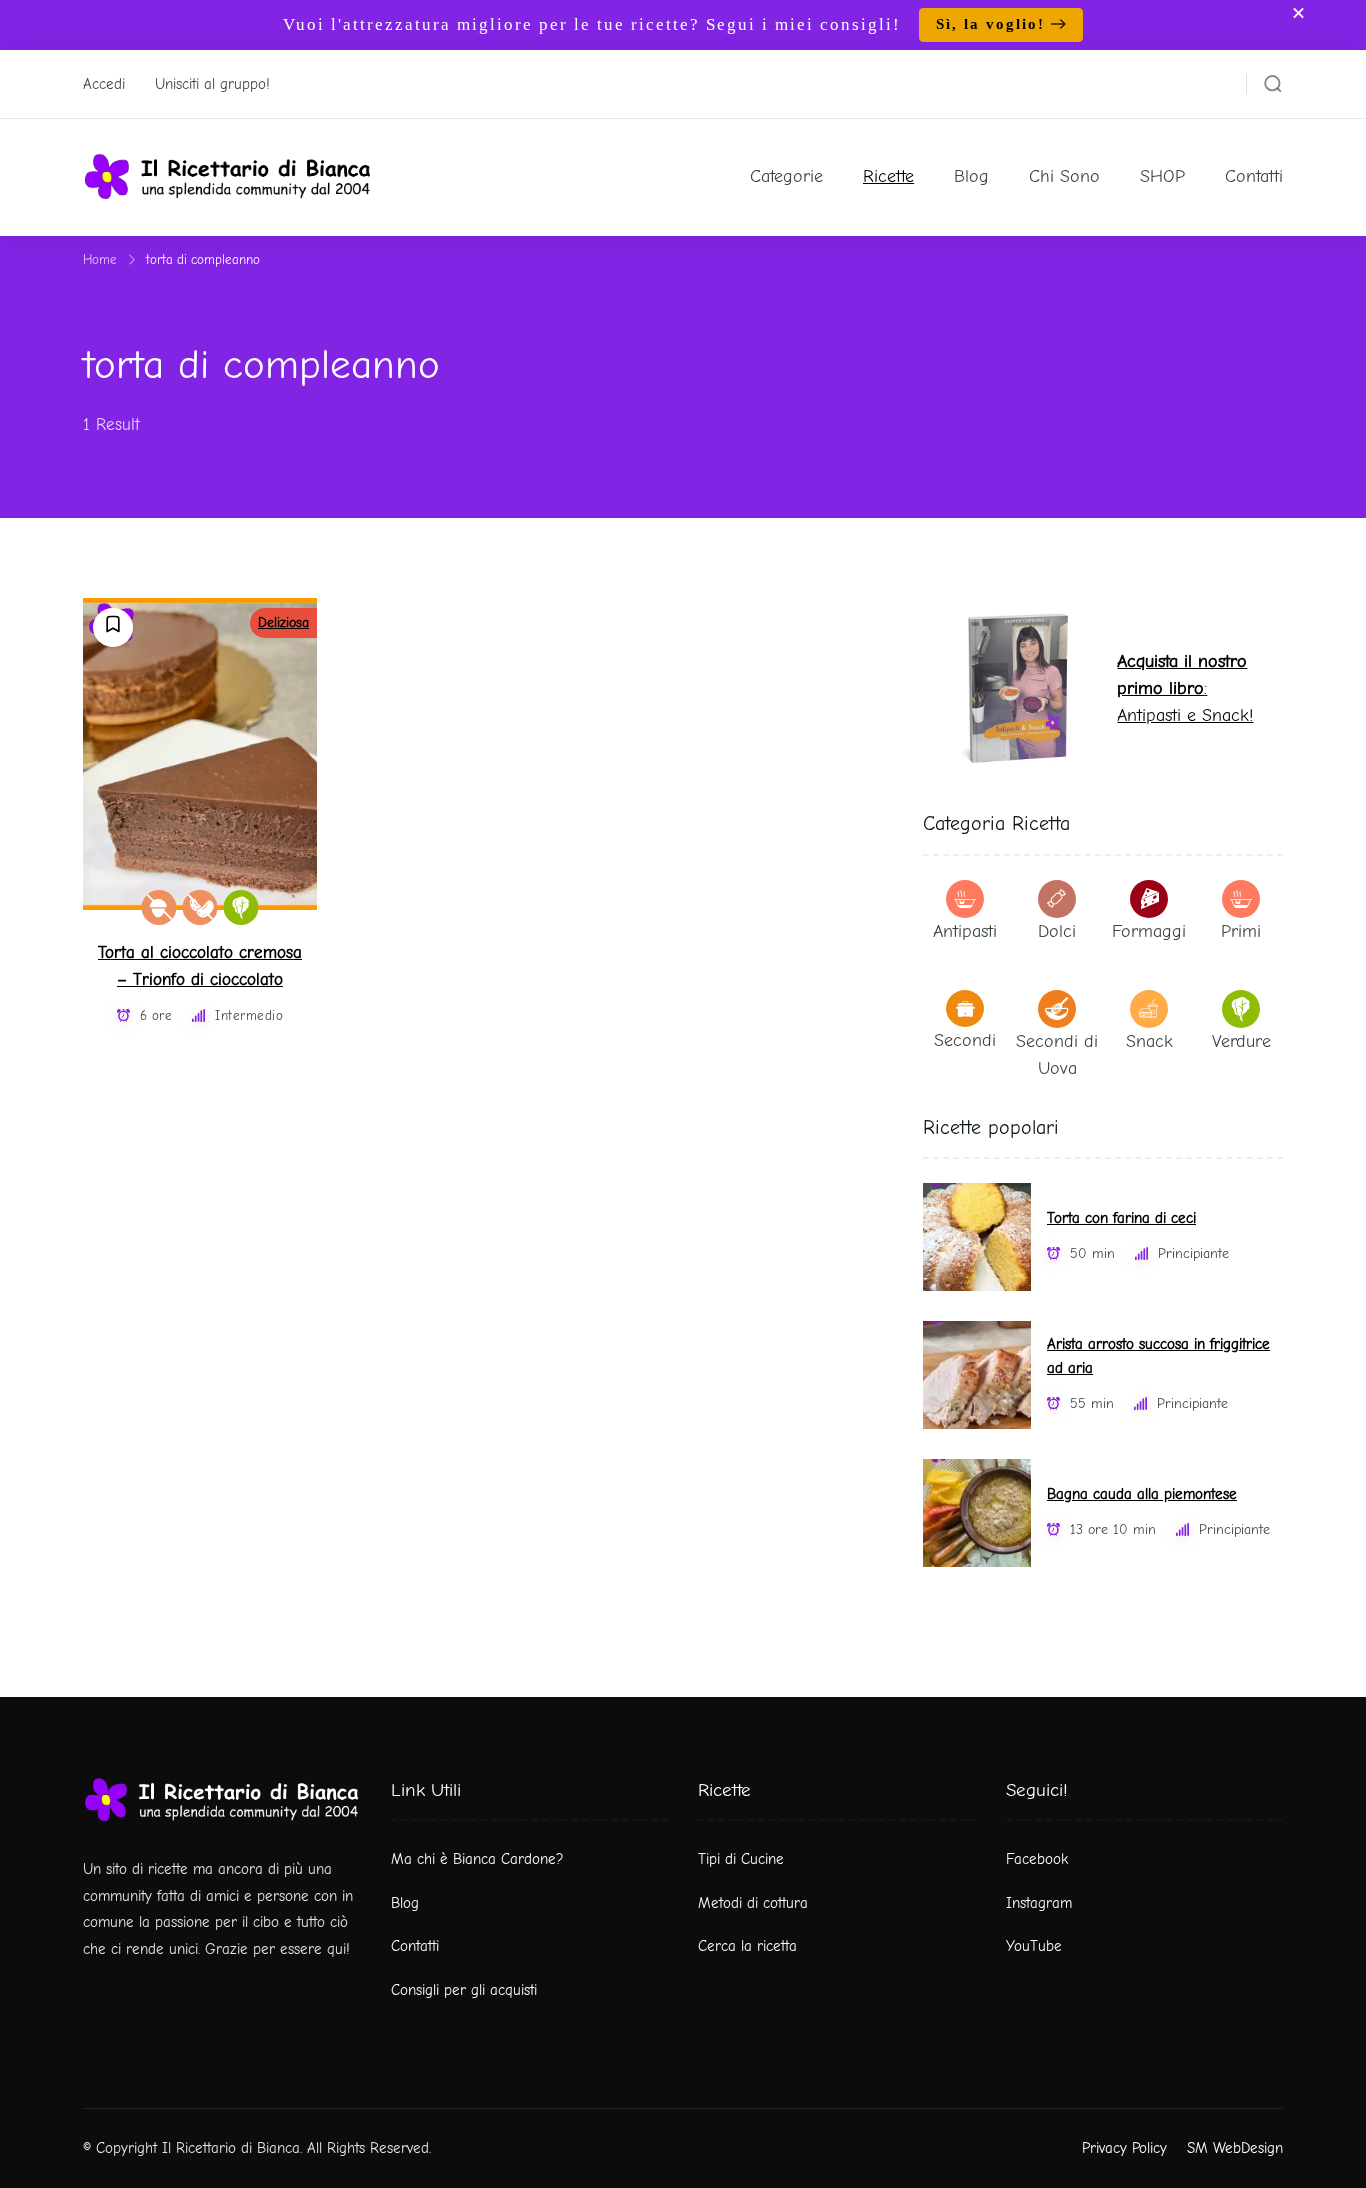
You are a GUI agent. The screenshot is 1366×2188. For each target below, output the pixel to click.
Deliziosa (283, 622)
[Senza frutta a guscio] (159, 907)
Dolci (1057, 931)
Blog (971, 176)
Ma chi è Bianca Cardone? (477, 1859)
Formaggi (1149, 931)
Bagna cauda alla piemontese (1142, 1494)
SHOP (1162, 176)
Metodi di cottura (753, 1903)
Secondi (965, 1040)
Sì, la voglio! (990, 24)
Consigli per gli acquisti (464, 1990)
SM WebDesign (1235, 2148)
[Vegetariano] (241, 907)
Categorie (786, 176)
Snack (1149, 1041)
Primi (1241, 931)
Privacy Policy (1124, 2148)
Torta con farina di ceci (1121, 1218)
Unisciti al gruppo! (212, 84)
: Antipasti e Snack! (1185, 688)
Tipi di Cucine (741, 1859)
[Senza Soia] (200, 907)
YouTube (1034, 1946)
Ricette (888, 176)
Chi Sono (1064, 176)
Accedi (104, 84)
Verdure (1241, 1041)
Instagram (1039, 1903)
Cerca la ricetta (747, 1946)
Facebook (1037, 1859)
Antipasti (965, 931)
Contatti (1254, 176)
